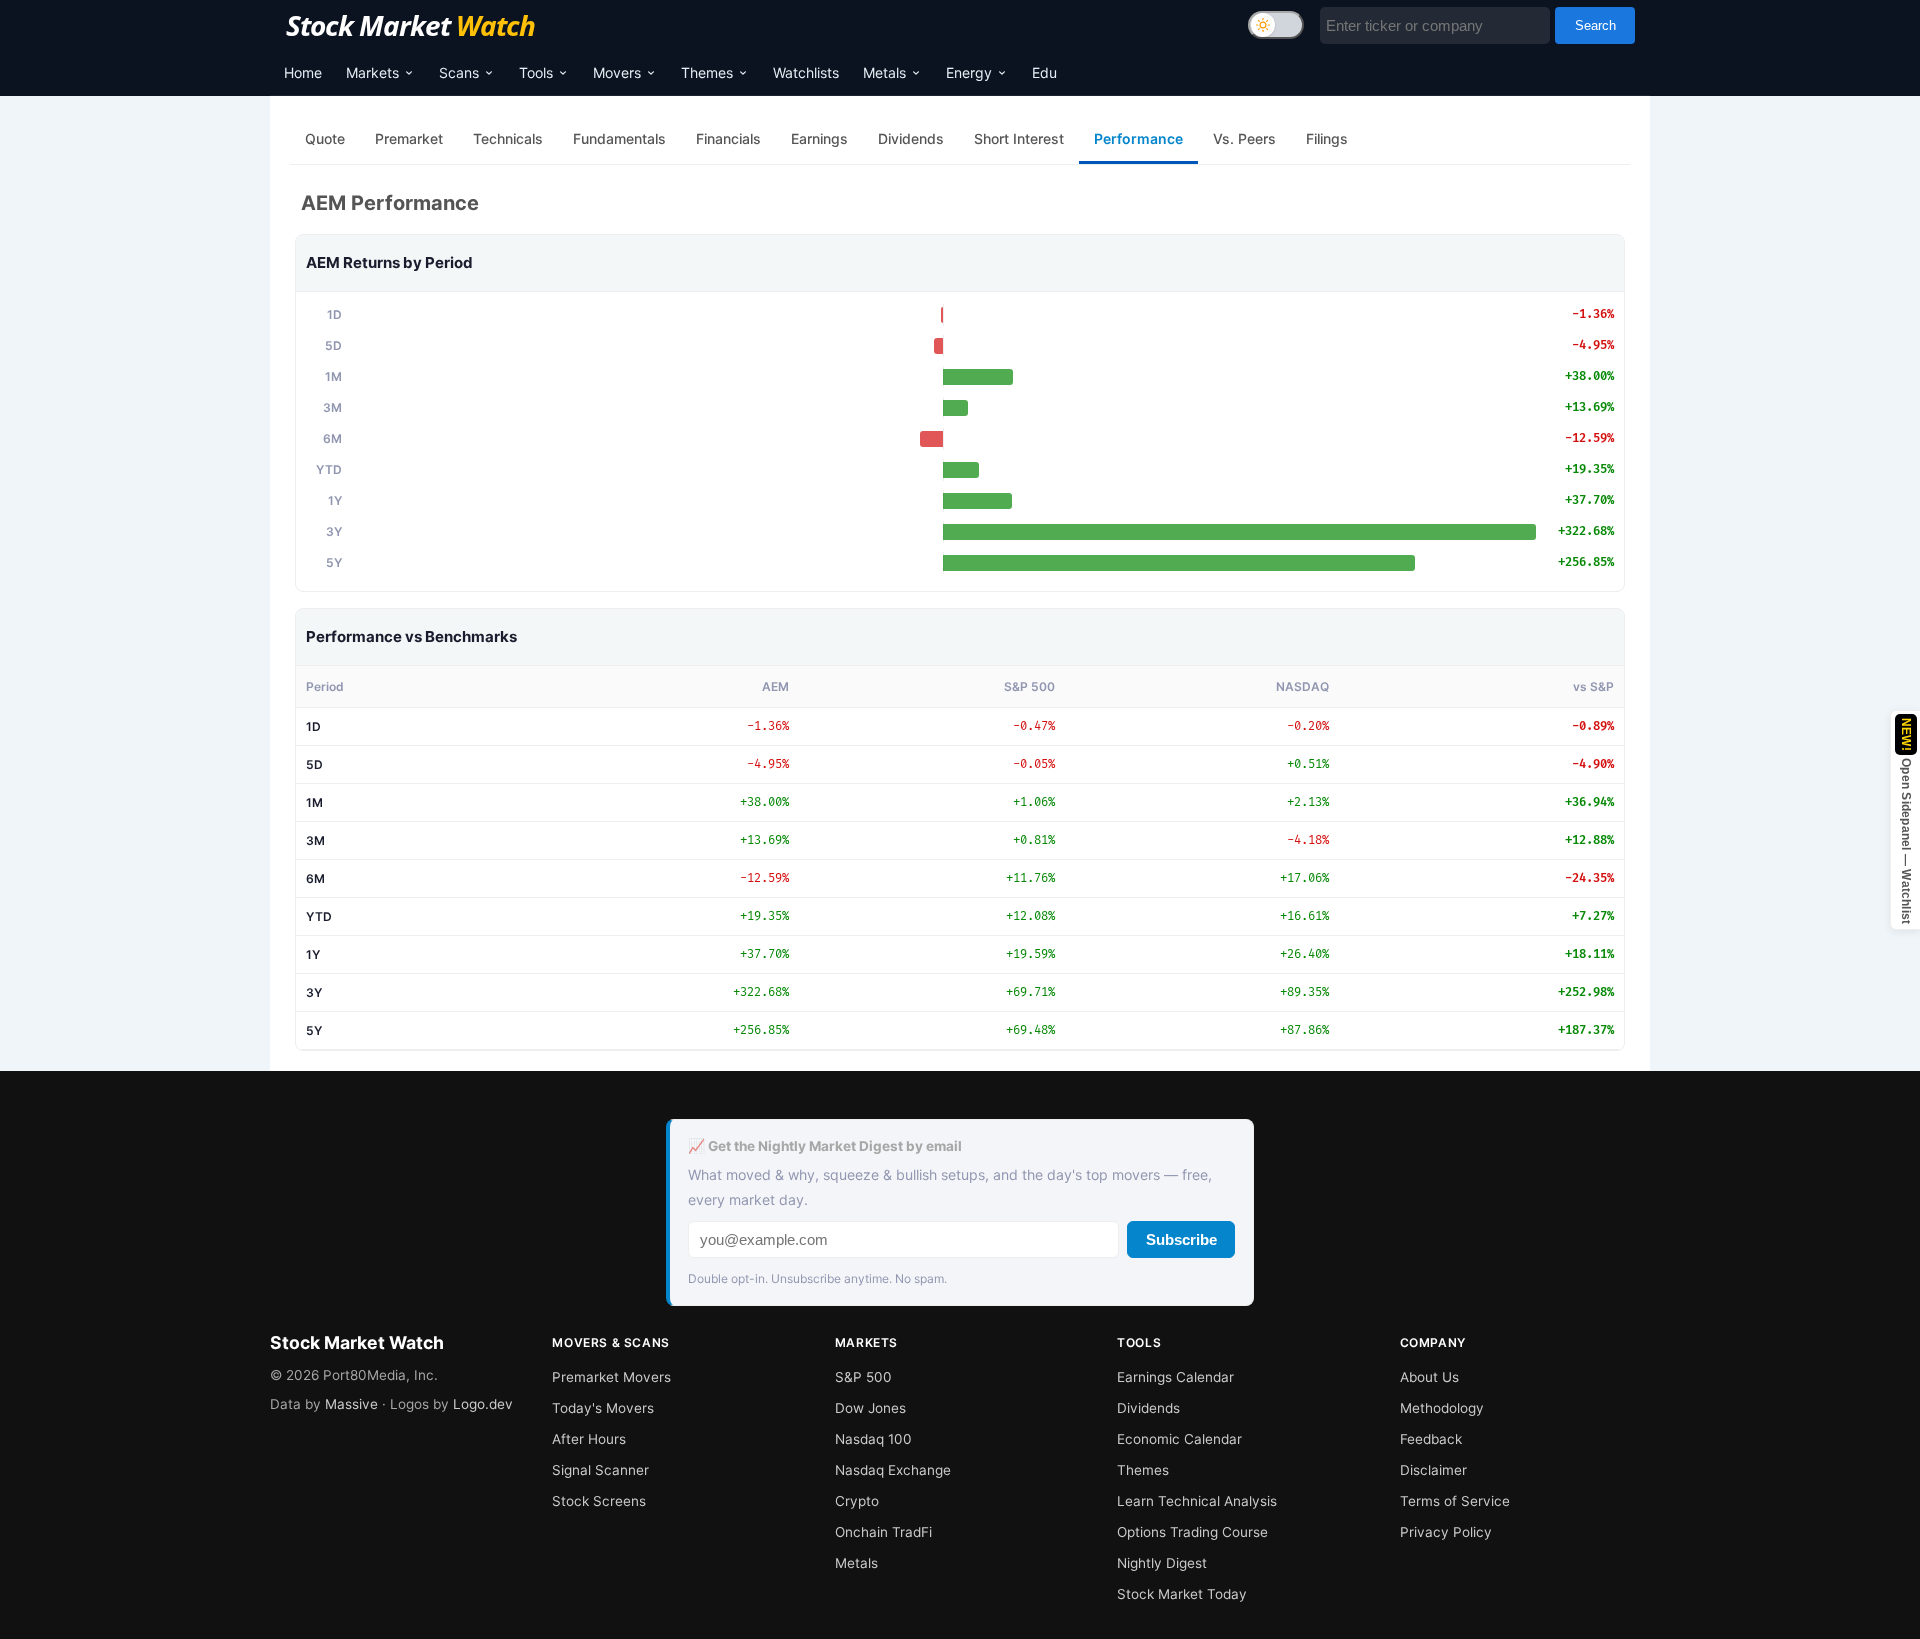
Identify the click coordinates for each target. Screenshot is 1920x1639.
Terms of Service (1455, 1501)
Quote (325, 138)
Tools (536, 72)
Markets (372, 72)
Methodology (1442, 1408)
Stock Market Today (1182, 1594)
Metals (884, 72)
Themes (707, 72)
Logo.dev (483, 1404)
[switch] (1276, 25)
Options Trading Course (1192, 1532)
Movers (617, 72)
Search (1595, 25)
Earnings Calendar (1175, 1377)
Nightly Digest (1162, 1563)
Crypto (857, 1501)
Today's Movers (603, 1408)
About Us (1429, 1377)
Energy (969, 72)
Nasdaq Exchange (893, 1470)
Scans (459, 72)
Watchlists (806, 72)
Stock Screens (599, 1501)
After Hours (589, 1439)
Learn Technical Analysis (1197, 1501)
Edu (1044, 72)
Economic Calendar (1179, 1439)
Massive (351, 1404)
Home (303, 72)
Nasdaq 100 (873, 1439)
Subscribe (1181, 1239)
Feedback (1431, 1439)
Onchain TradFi (883, 1532)
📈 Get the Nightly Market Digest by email (825, 1146)
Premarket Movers (611, 1377)
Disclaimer (1433, 1470)
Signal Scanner (600, 1470)
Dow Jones (870, 1408)
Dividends (1148, 1408)
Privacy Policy (1446, 1532)
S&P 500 (863, 1377)
